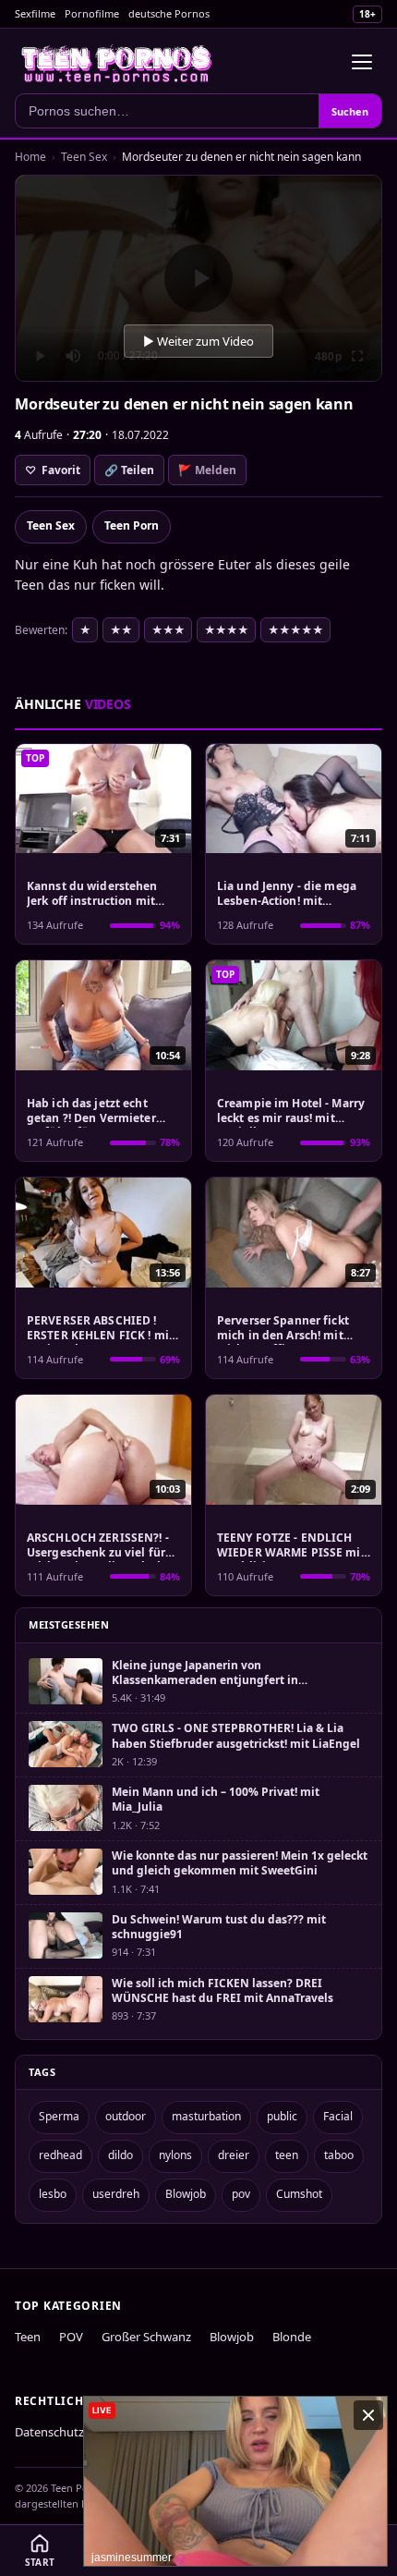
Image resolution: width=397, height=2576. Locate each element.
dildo (120, 2155)
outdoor (126, 2116)
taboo (339, 2155)
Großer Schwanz (146, 2337)
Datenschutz (49, 2432)
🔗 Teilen (129, 470)
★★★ (168, 630)
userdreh (116, 2194)
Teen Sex (84, 157)
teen (287, 2155)
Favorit (53, 470)
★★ (121, 630)
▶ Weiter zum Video (198, 341)
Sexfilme (35, 13)
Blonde (292, 2337)
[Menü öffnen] (362, 62)
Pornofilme (92, 13)
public (282, 2116)
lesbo (53, 2194)
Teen (28, 2337)
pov (241, 2194)
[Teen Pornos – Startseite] (117, 62)
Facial (338, 2116)
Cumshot (299, 2194)
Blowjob (186, 2194)
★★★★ (226, 630)
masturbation (206, 2116)
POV (71, 2337)
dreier (234, 2155)
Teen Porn (132, 525)
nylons (175, 2155)
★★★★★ (295, 630)
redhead (60, 2155)
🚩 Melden (207, 470)
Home (30, 157)
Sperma (59, 2116)
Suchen (350, 111)
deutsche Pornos (169, 13)
